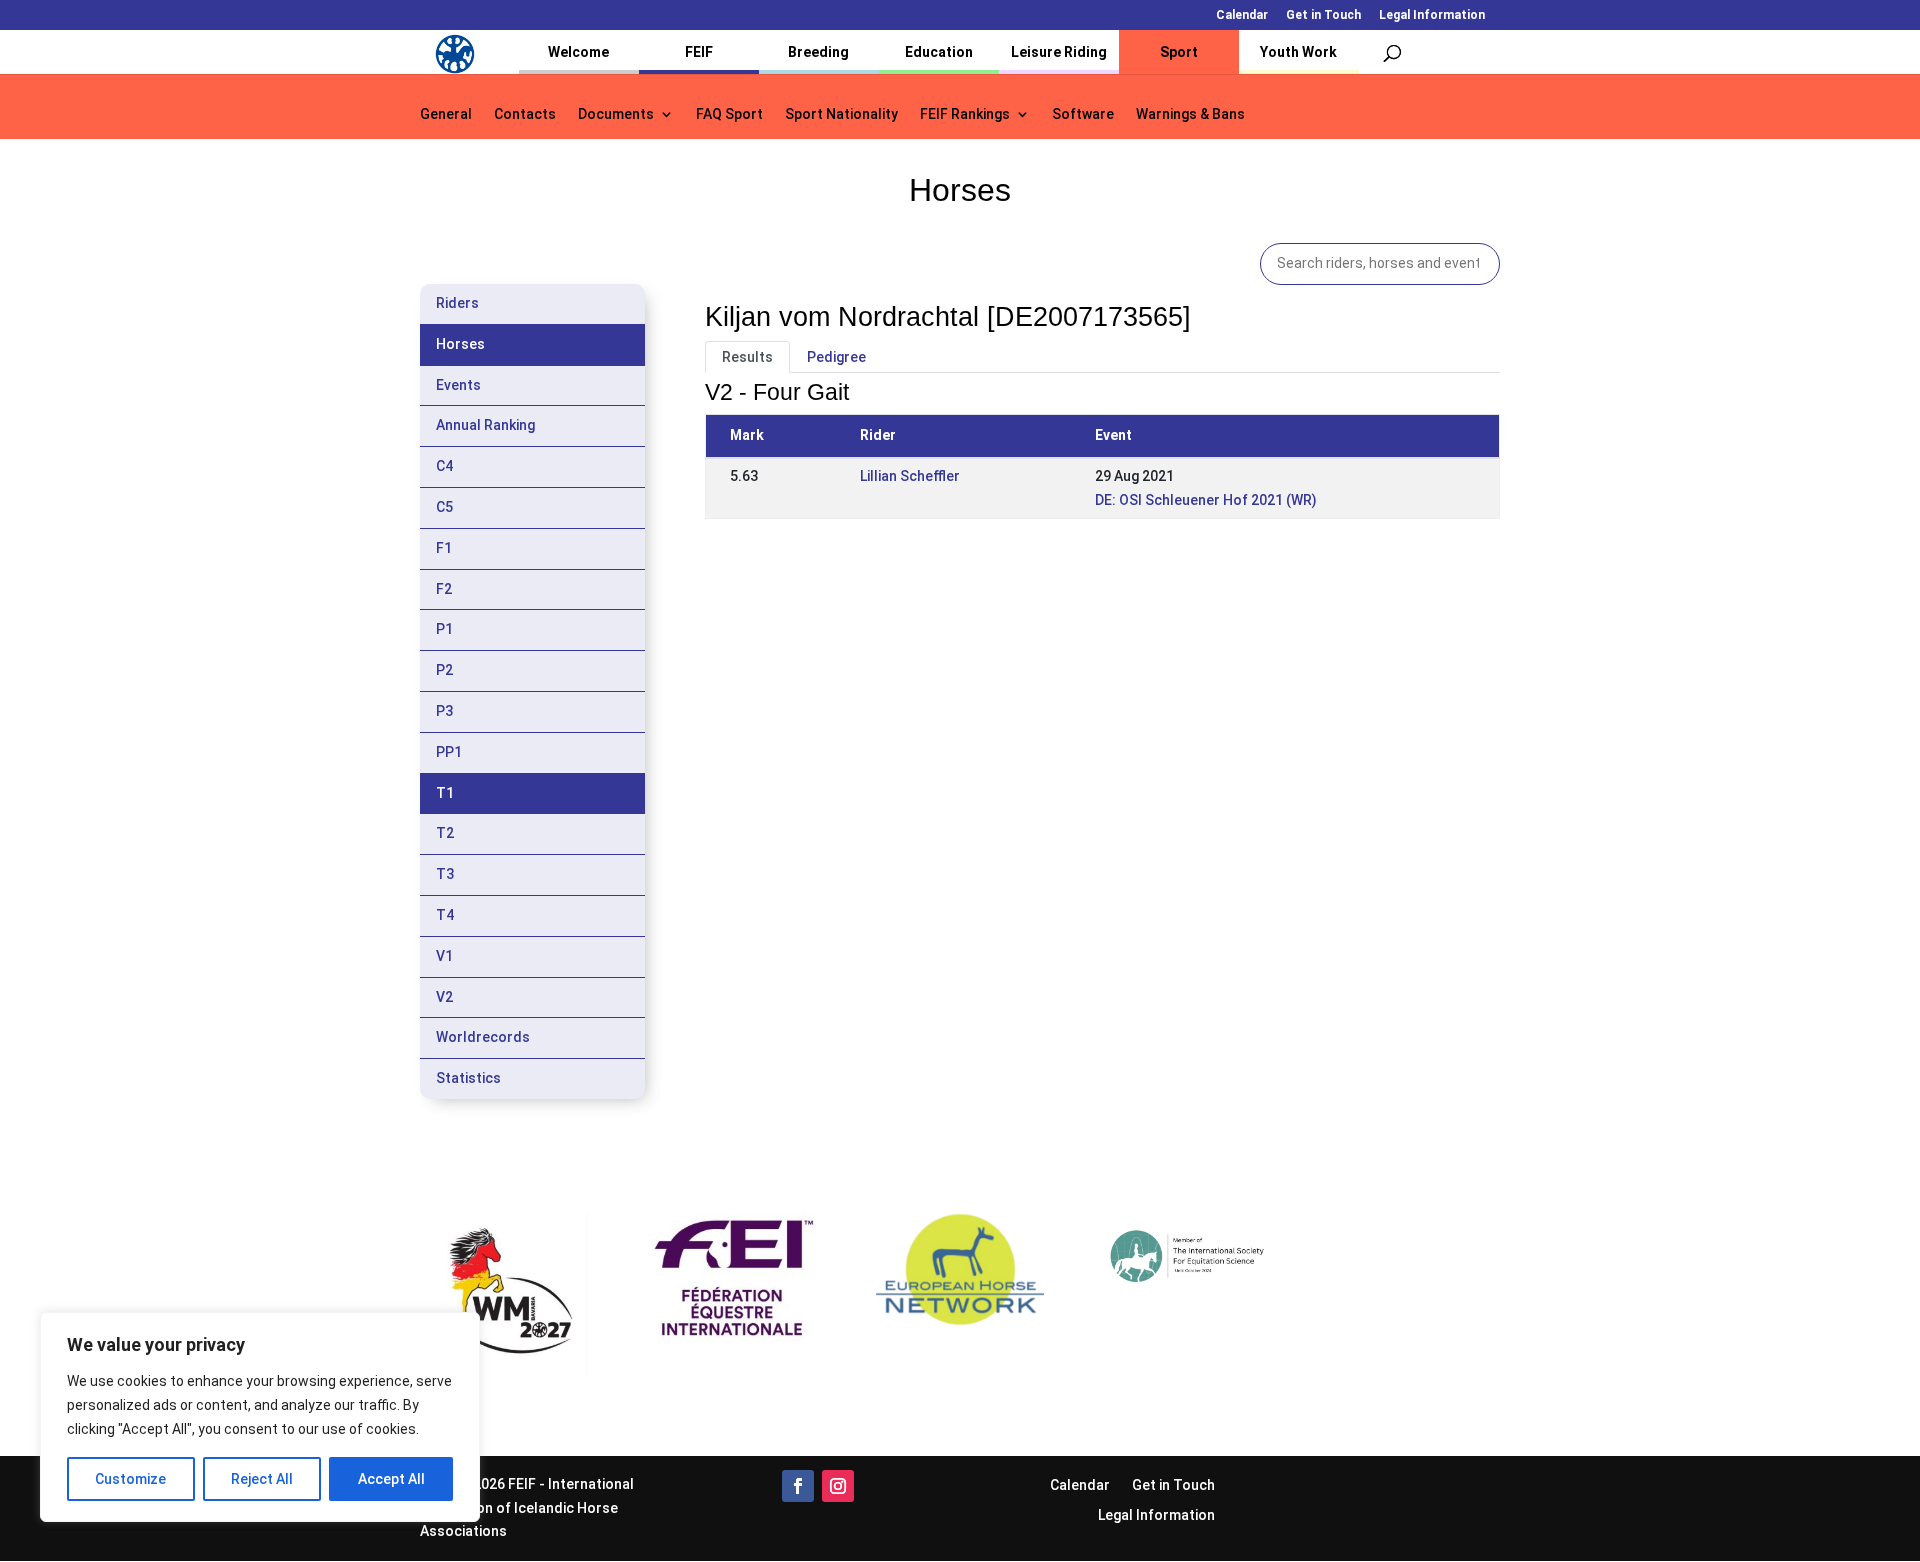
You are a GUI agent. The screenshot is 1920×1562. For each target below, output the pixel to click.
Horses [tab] (460, 344)
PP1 (449, 752)
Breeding (818, 52)
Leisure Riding (1059, 52)
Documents (616, 114)
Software (1083, 114)
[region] (260, 1417)
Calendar (1242, 15)
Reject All (262, 1479)
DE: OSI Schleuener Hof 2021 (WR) (1206, 500)
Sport (1179, 52)
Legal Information (1432, 15)
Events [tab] (458, 385)
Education (939, 52)
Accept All (391, 1479)
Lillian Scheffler (910, 476)
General (446, 114)
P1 (444, 629)
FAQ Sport (729, 114)
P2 (444, 670)
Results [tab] (747, 357)
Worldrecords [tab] (483, 1037)
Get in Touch (1323, 15)
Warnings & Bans (1190, 114)
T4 (445, 915)
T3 (445, 874)
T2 (445, 833)
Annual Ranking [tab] (485, 425)
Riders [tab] (457, 303)
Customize (130, 1479)
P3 (444, 711)
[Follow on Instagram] (838, 1486)
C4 (444, 466)
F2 (444, 589)
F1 (444, 548)
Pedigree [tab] (836, 357)
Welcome (578, 52)
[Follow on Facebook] (798, 1486)
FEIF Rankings (965, 114)
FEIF (699, 52)
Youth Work (1298, 52)
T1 (445, 793)
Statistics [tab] (468, 1078)
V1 (444, 956)
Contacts (525, 114)
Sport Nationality (841, 114)
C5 (444, 507)
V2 (444, 997)
